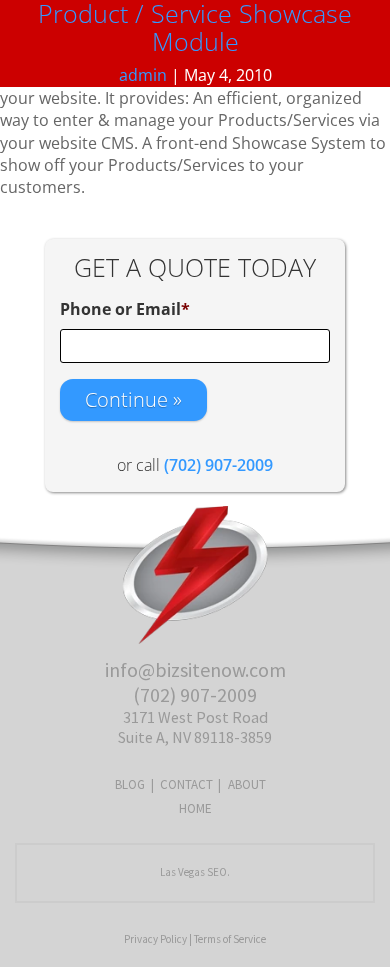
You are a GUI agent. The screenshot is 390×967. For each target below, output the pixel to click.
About (247, 784)
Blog (130, 784)
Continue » (133, 399)
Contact (186, 784)
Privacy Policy (155, 939)
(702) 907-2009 (195, 694)
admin (143, 75)
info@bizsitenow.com (195, 669)
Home (195, 808)
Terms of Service (230, 939)
